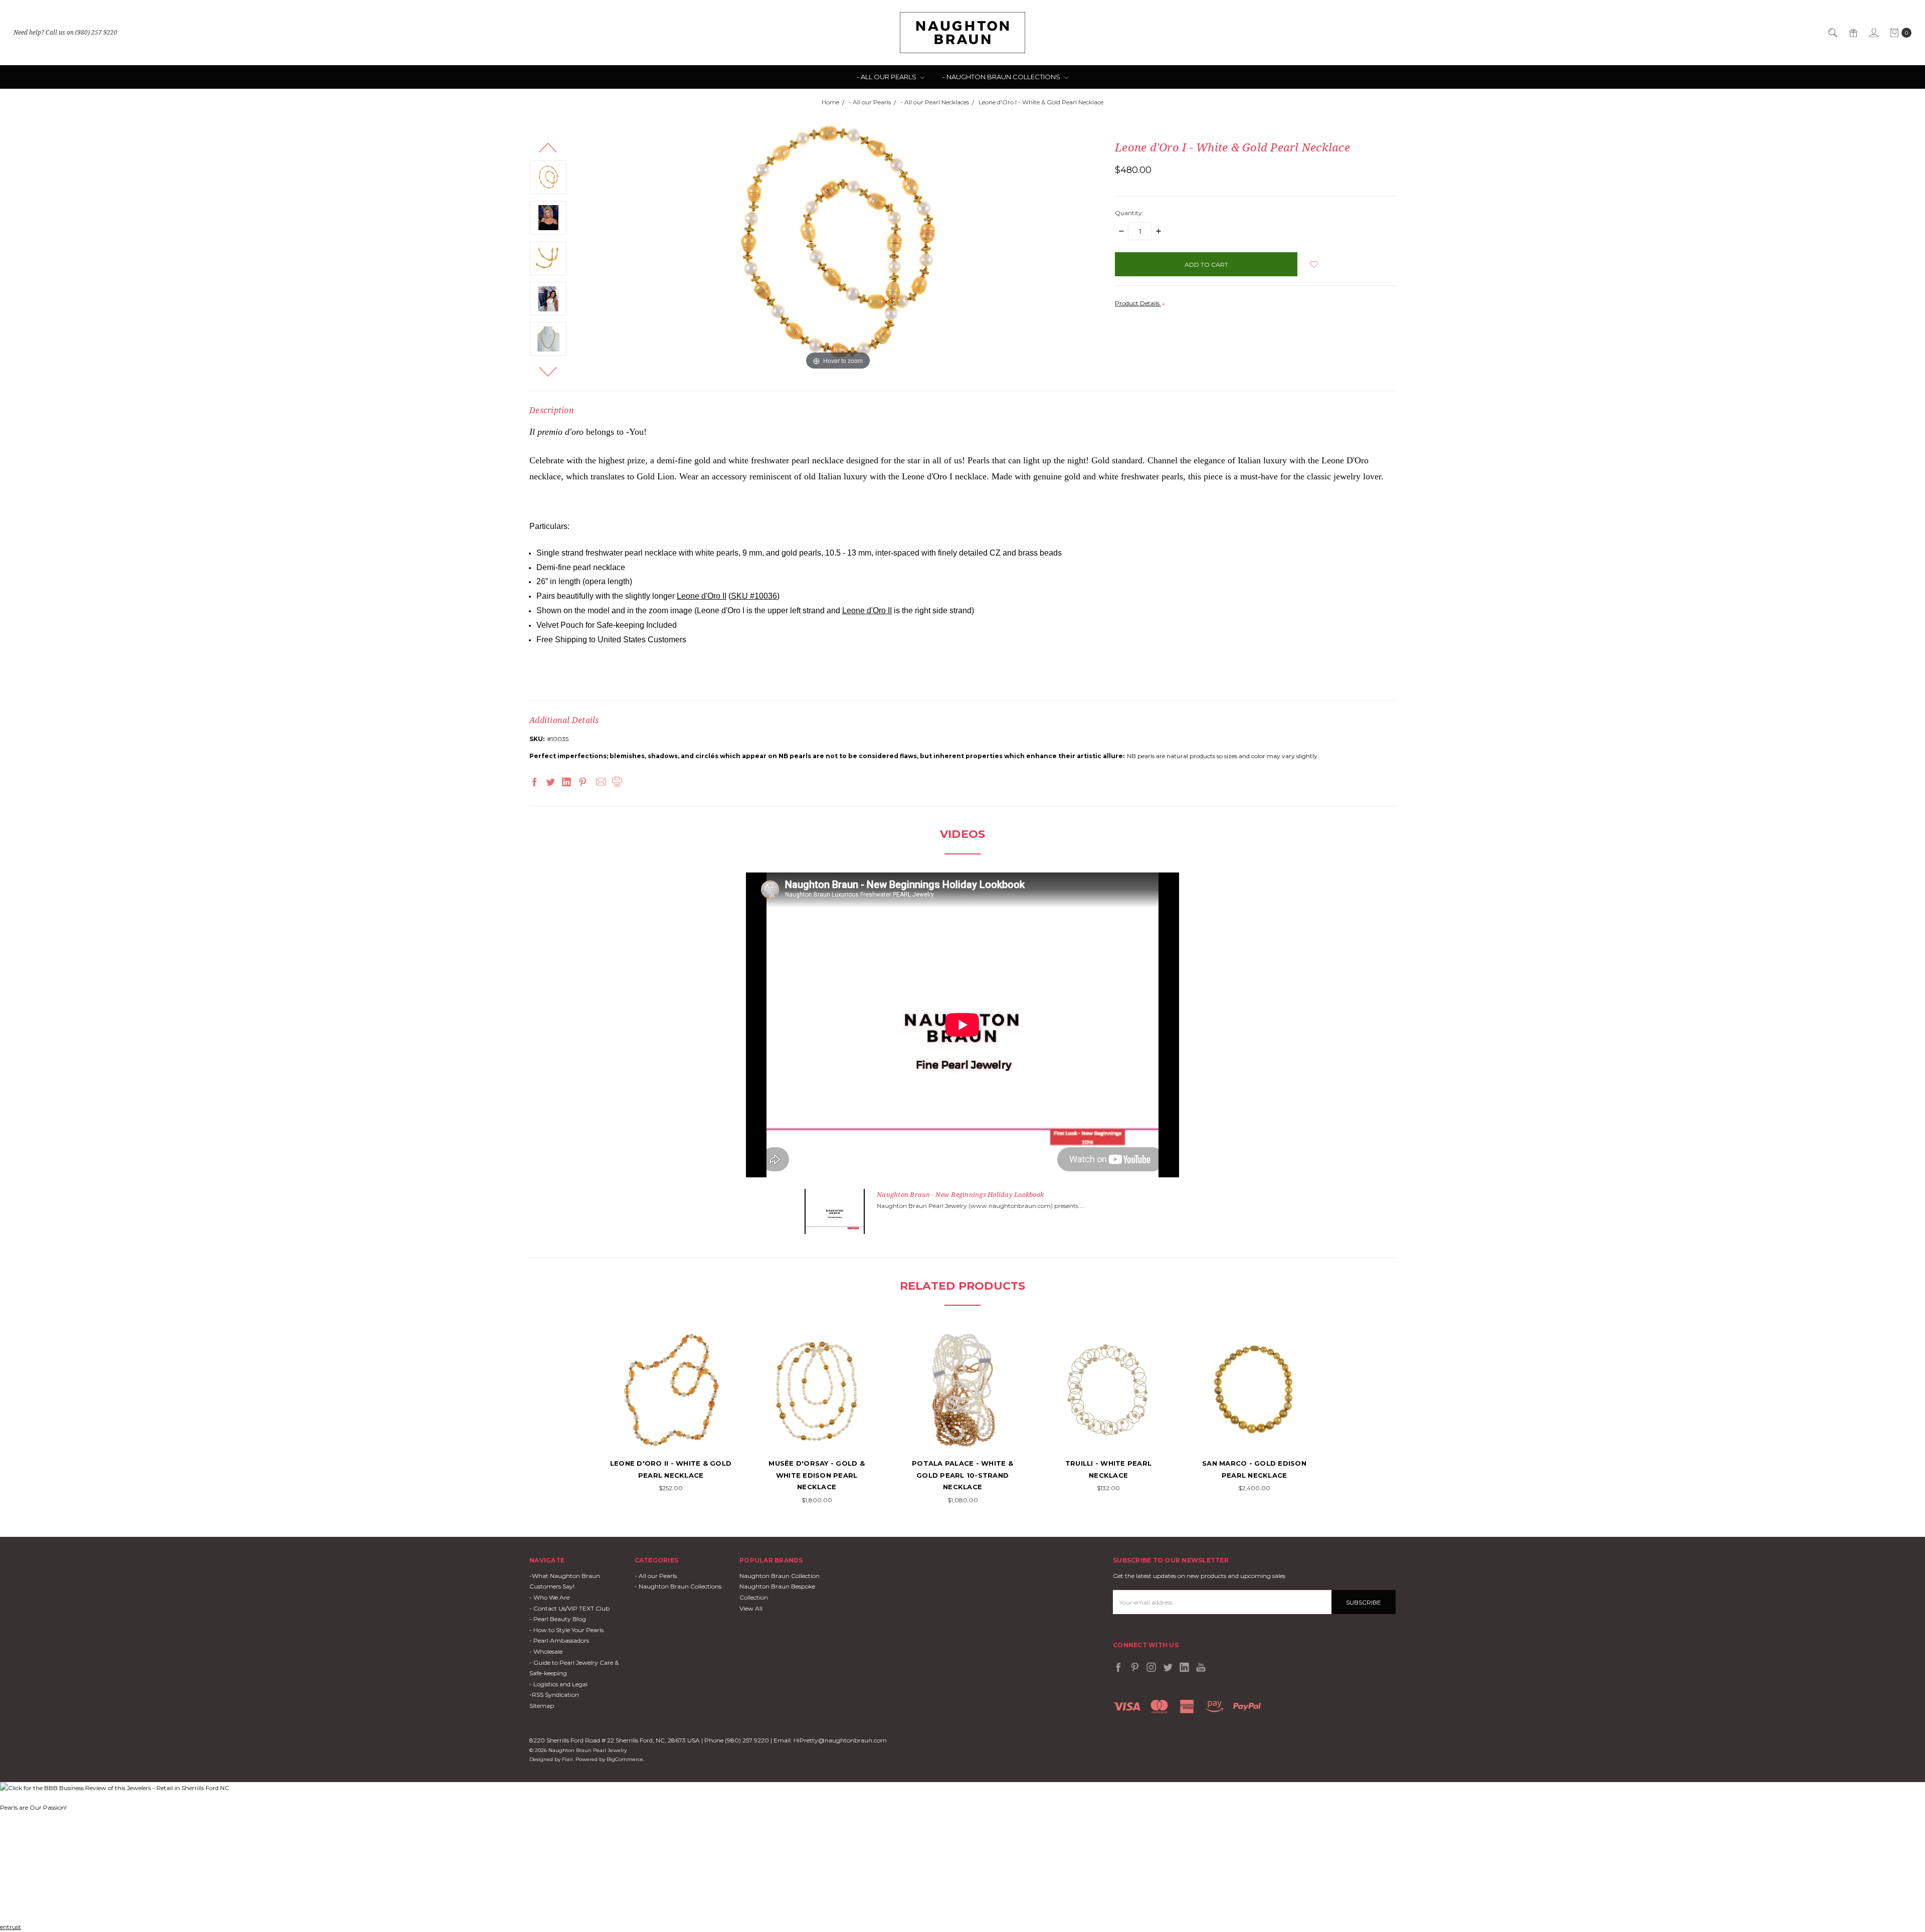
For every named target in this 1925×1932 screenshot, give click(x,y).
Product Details (1138, 303)
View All (751, 1608)
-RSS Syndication (554, 1695)
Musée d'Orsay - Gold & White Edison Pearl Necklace (817, 1475)
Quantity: (1129, 213)
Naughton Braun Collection (780, 1576)
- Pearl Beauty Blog (558, 1619)
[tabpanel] (671, 1412)
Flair (567, 1759)
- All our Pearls (887, 77)
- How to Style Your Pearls (566, 1630)
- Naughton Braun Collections (1002, 77)
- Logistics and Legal (558, 1684)
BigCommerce (625, 1759)
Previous (548, 147)
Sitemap (542, 1706)
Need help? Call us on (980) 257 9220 (65, 32)
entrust (11, 1927)
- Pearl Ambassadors (559, 1640)
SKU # (754, 596)
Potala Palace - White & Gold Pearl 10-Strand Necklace (963, 1475)
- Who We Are (549, 1597)
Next (548, 372)
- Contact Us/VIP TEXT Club (569, 1608)
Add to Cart (671, 1435)
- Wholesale (546, 1651)
